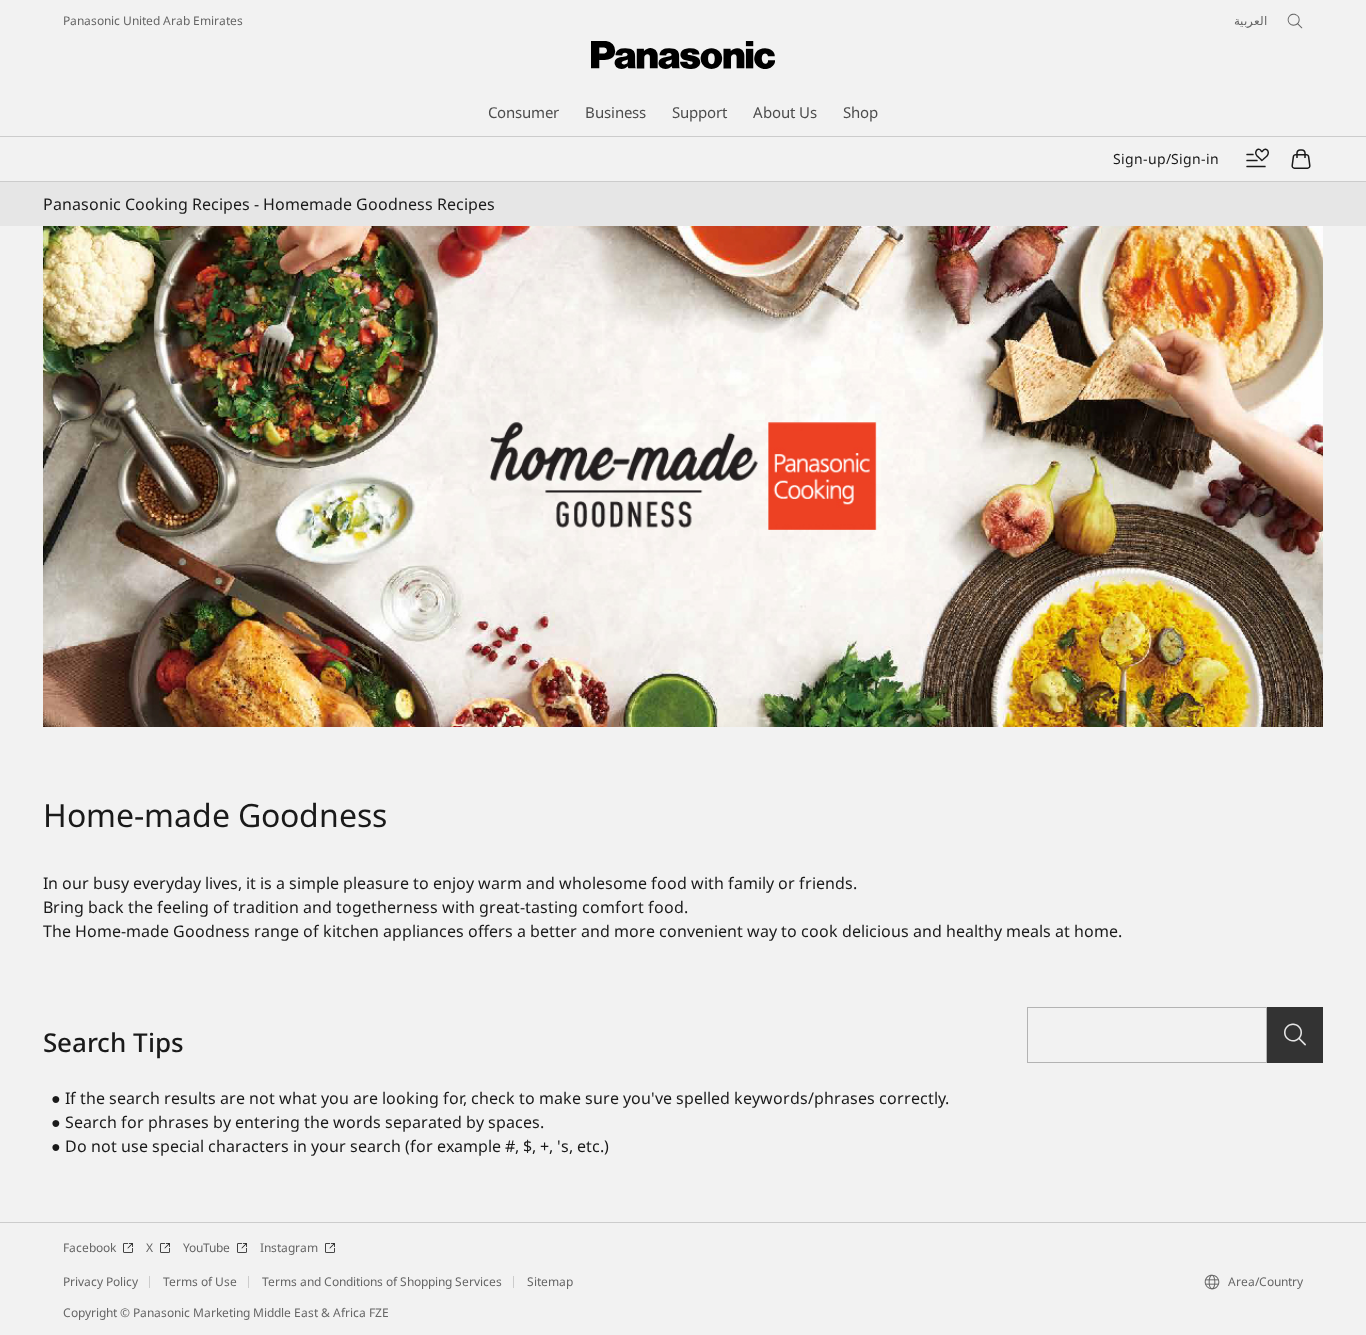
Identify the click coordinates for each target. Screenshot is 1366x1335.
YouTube (206, 1247)
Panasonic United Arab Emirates (153, 20)
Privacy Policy (100, 1281)
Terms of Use (200, 1281)
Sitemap (550, 1281)
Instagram (289, 1247)
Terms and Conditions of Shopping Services (382, 1281)
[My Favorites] (1257, 159)
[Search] (1295, 1035)
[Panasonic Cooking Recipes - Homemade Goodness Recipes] (683, 476)
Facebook (89, 1247)
